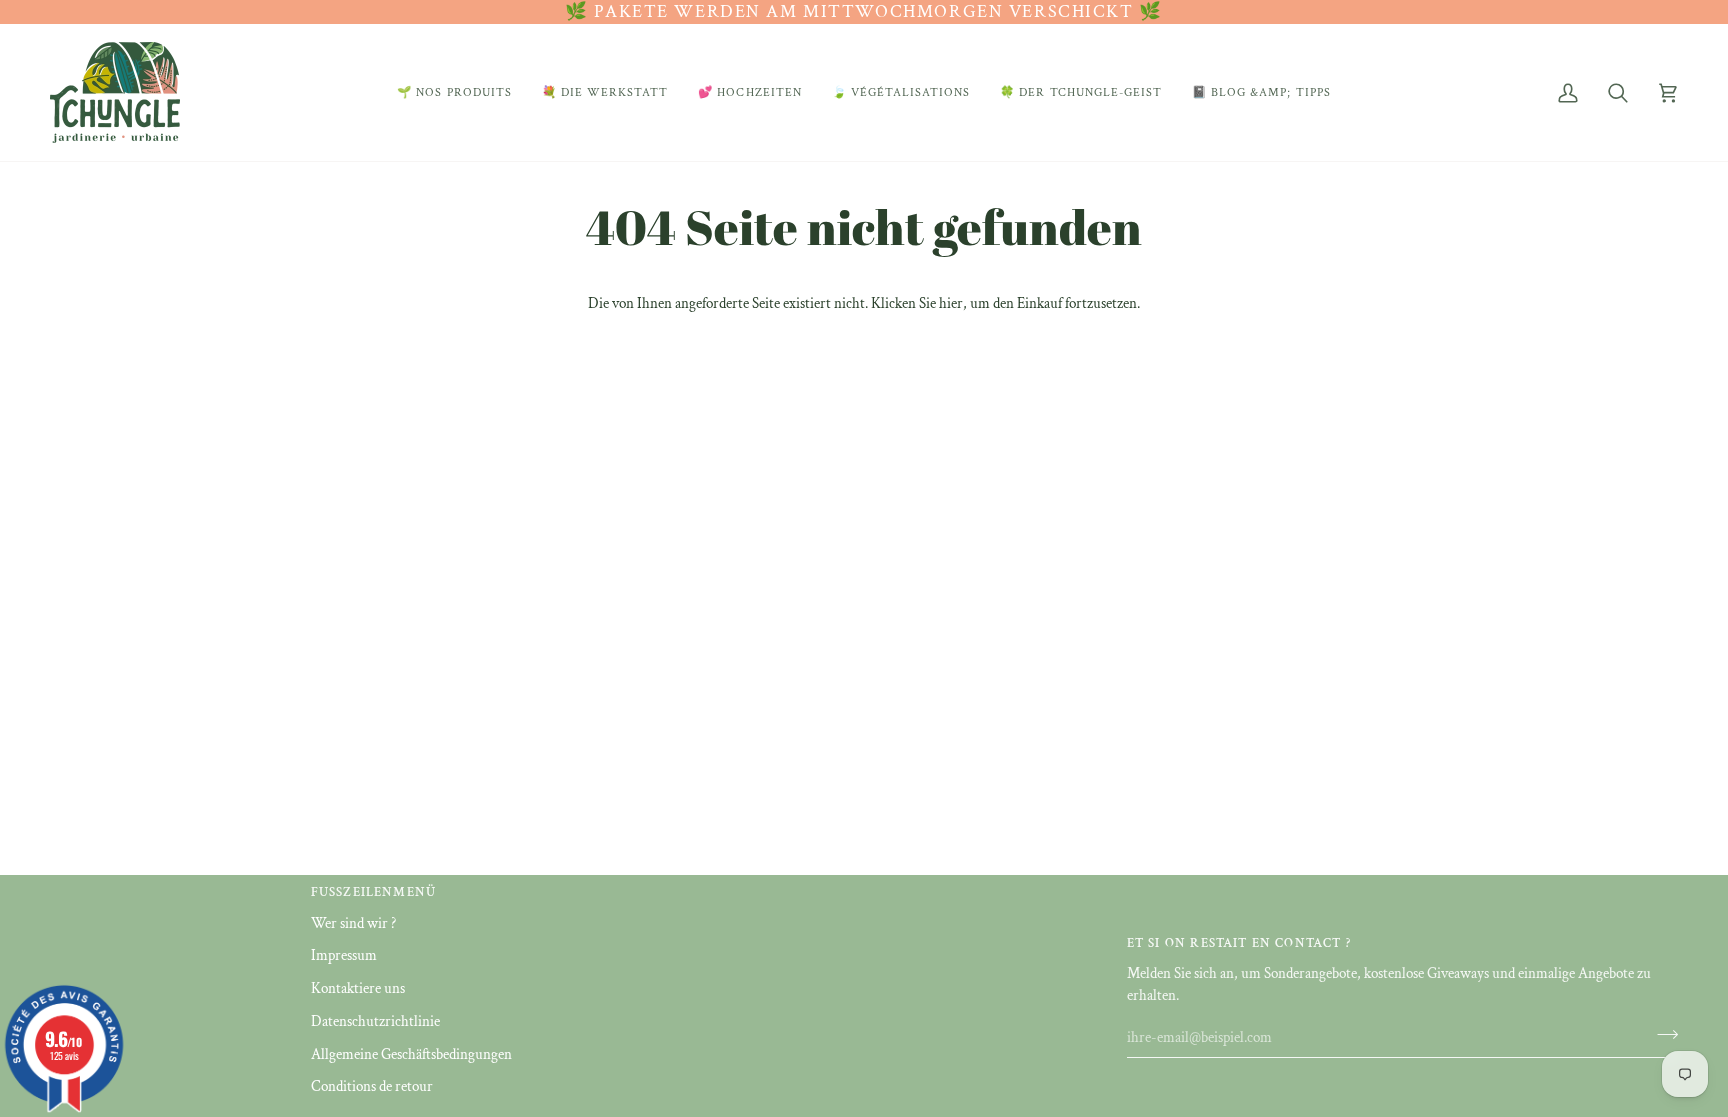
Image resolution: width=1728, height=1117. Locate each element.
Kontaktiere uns (358, 988)
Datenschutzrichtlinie (375, 1021)
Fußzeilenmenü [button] (373, 892)
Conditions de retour (372, 1086)
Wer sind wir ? (353, 923)
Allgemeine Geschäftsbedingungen (411, 1054)
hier (951, 303)
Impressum (344, 955)
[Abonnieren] (1661, 1035)
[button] (454, 92)
